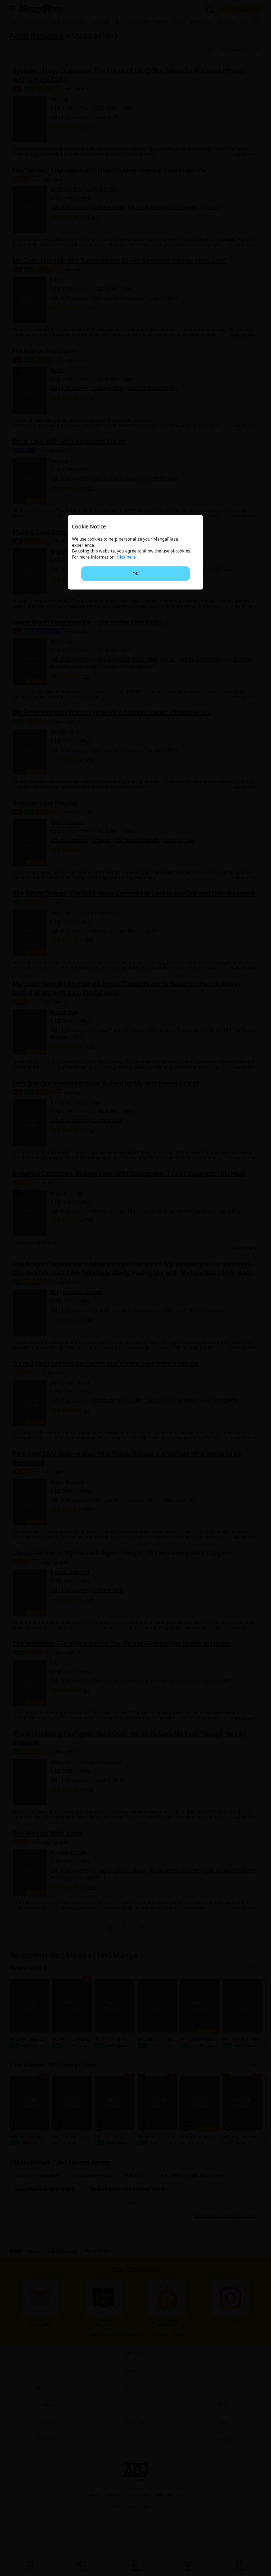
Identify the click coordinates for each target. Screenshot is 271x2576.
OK (135, 574)
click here (126, 557)
